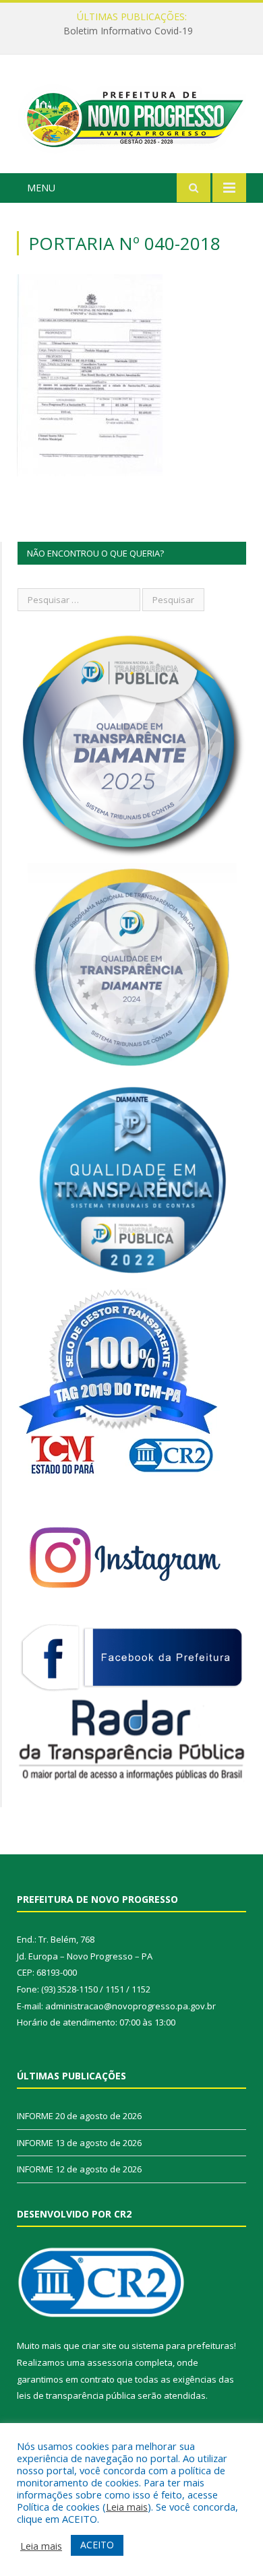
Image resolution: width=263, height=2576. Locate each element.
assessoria (110, 2362)
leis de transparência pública (76, 2395)
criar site (99, 2346)
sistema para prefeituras (183, 2346)
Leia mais (127, 2507)
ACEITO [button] (97, 2545)
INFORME (128, 31)
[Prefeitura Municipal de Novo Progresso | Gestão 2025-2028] (131, 116)
